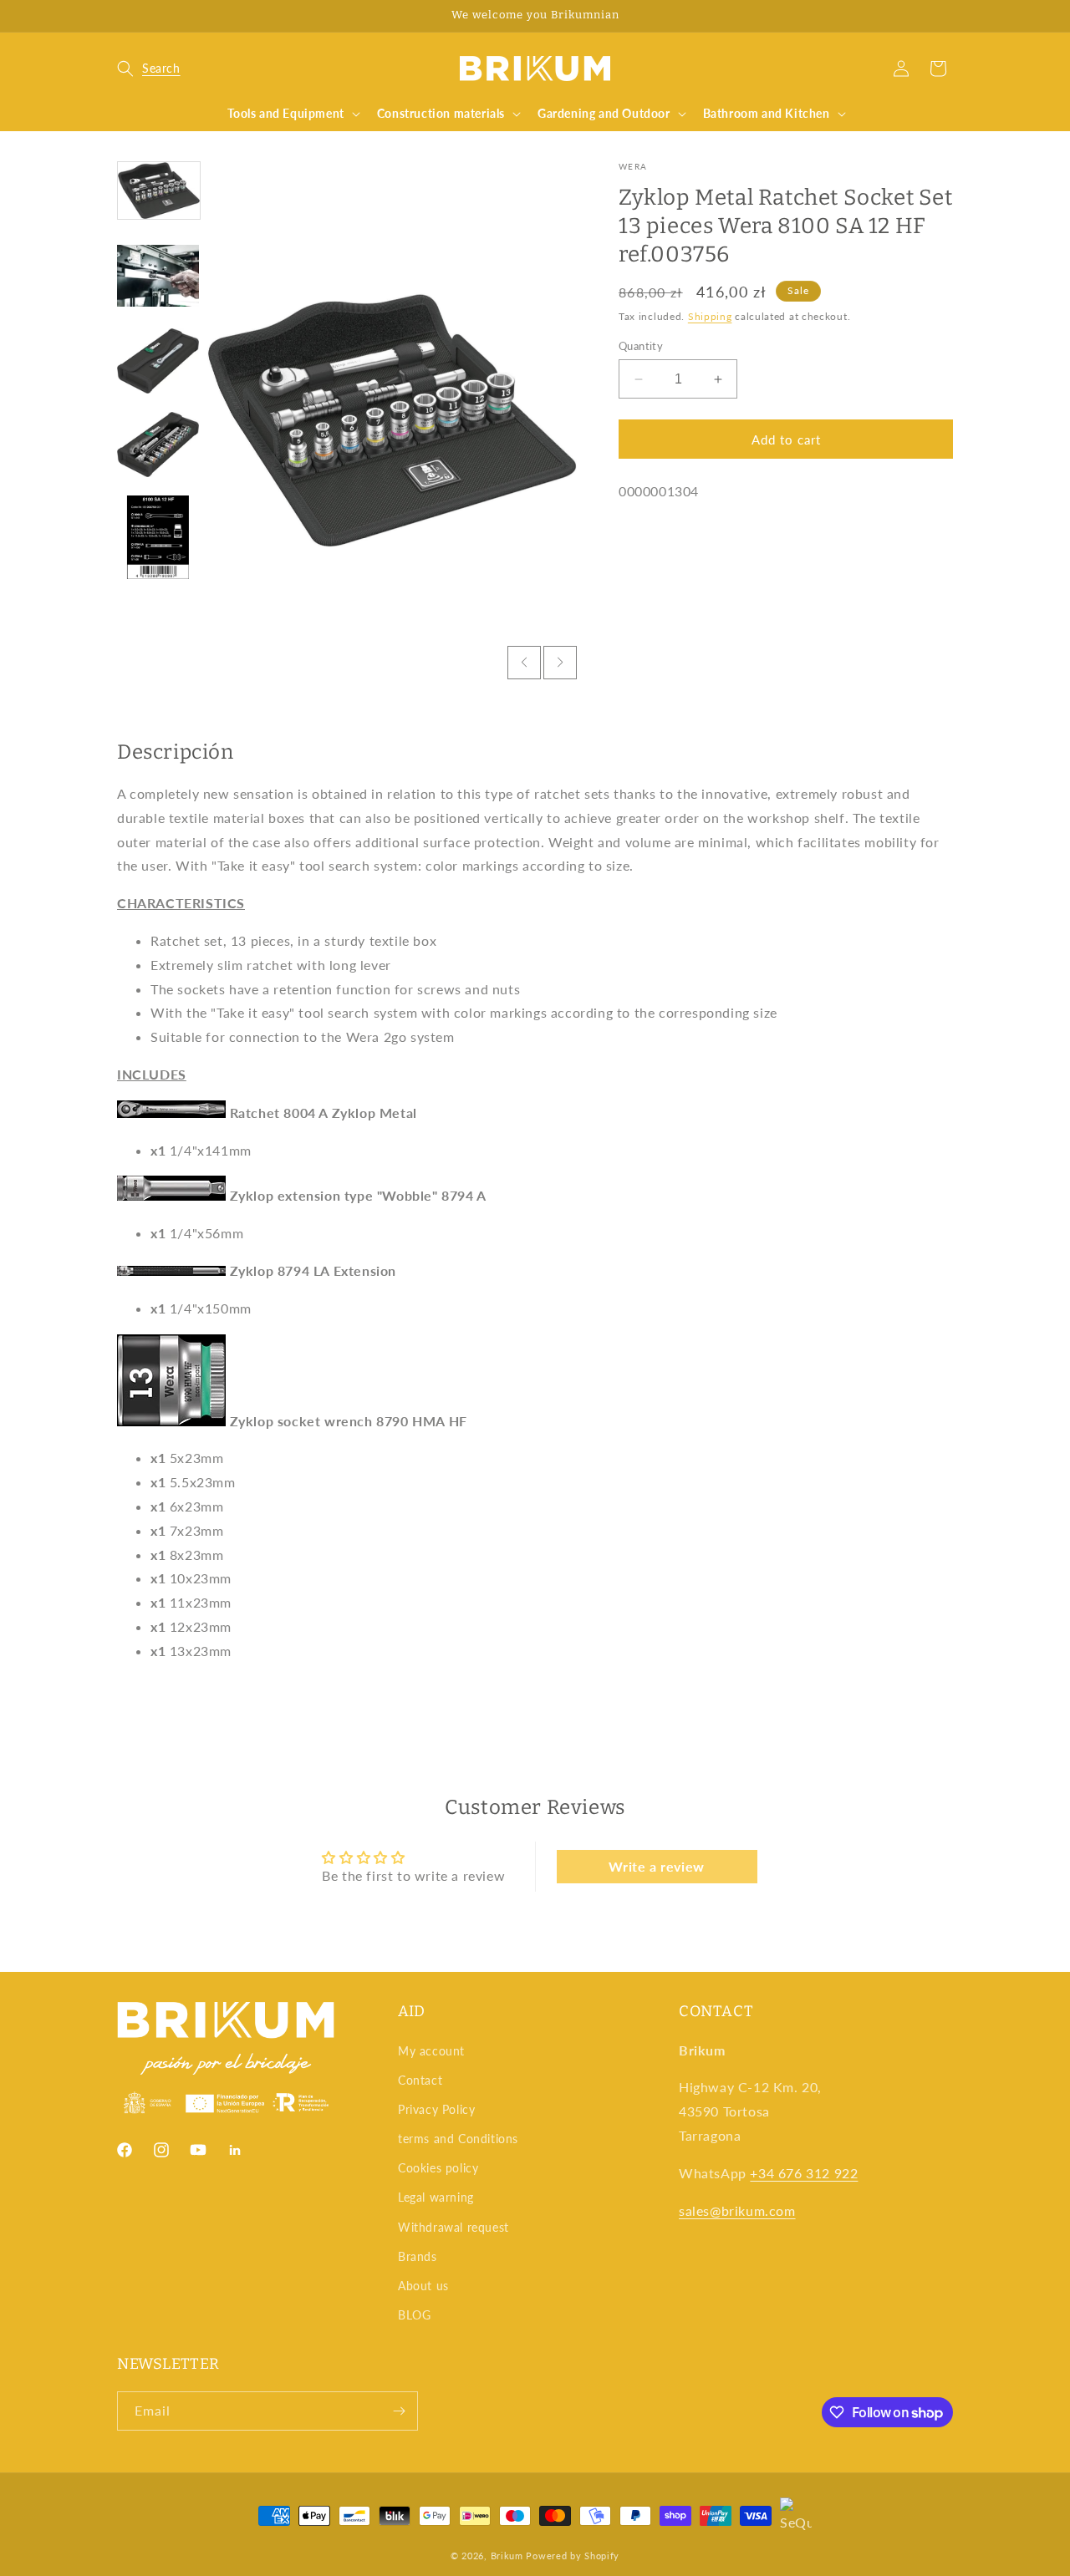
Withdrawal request (453, 2227)
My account (431, 2051)
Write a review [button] (656, 1866)
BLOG (414, 2315)
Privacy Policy (436, 2109)
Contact (420, 2080)
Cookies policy (438, 2168)
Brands (418, 2256)
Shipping (710, 316)
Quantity (641, 346)
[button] (149, 69)
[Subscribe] (399, 2411)
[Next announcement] (947, 16)
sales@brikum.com (737, 2210)
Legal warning (436, 2197)
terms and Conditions (458, 2139)
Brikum (507, 2556)
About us (423, 2286)
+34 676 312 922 (804, 2173)
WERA (633, 166)
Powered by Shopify (573, 2556)
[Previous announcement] (123, 16)
